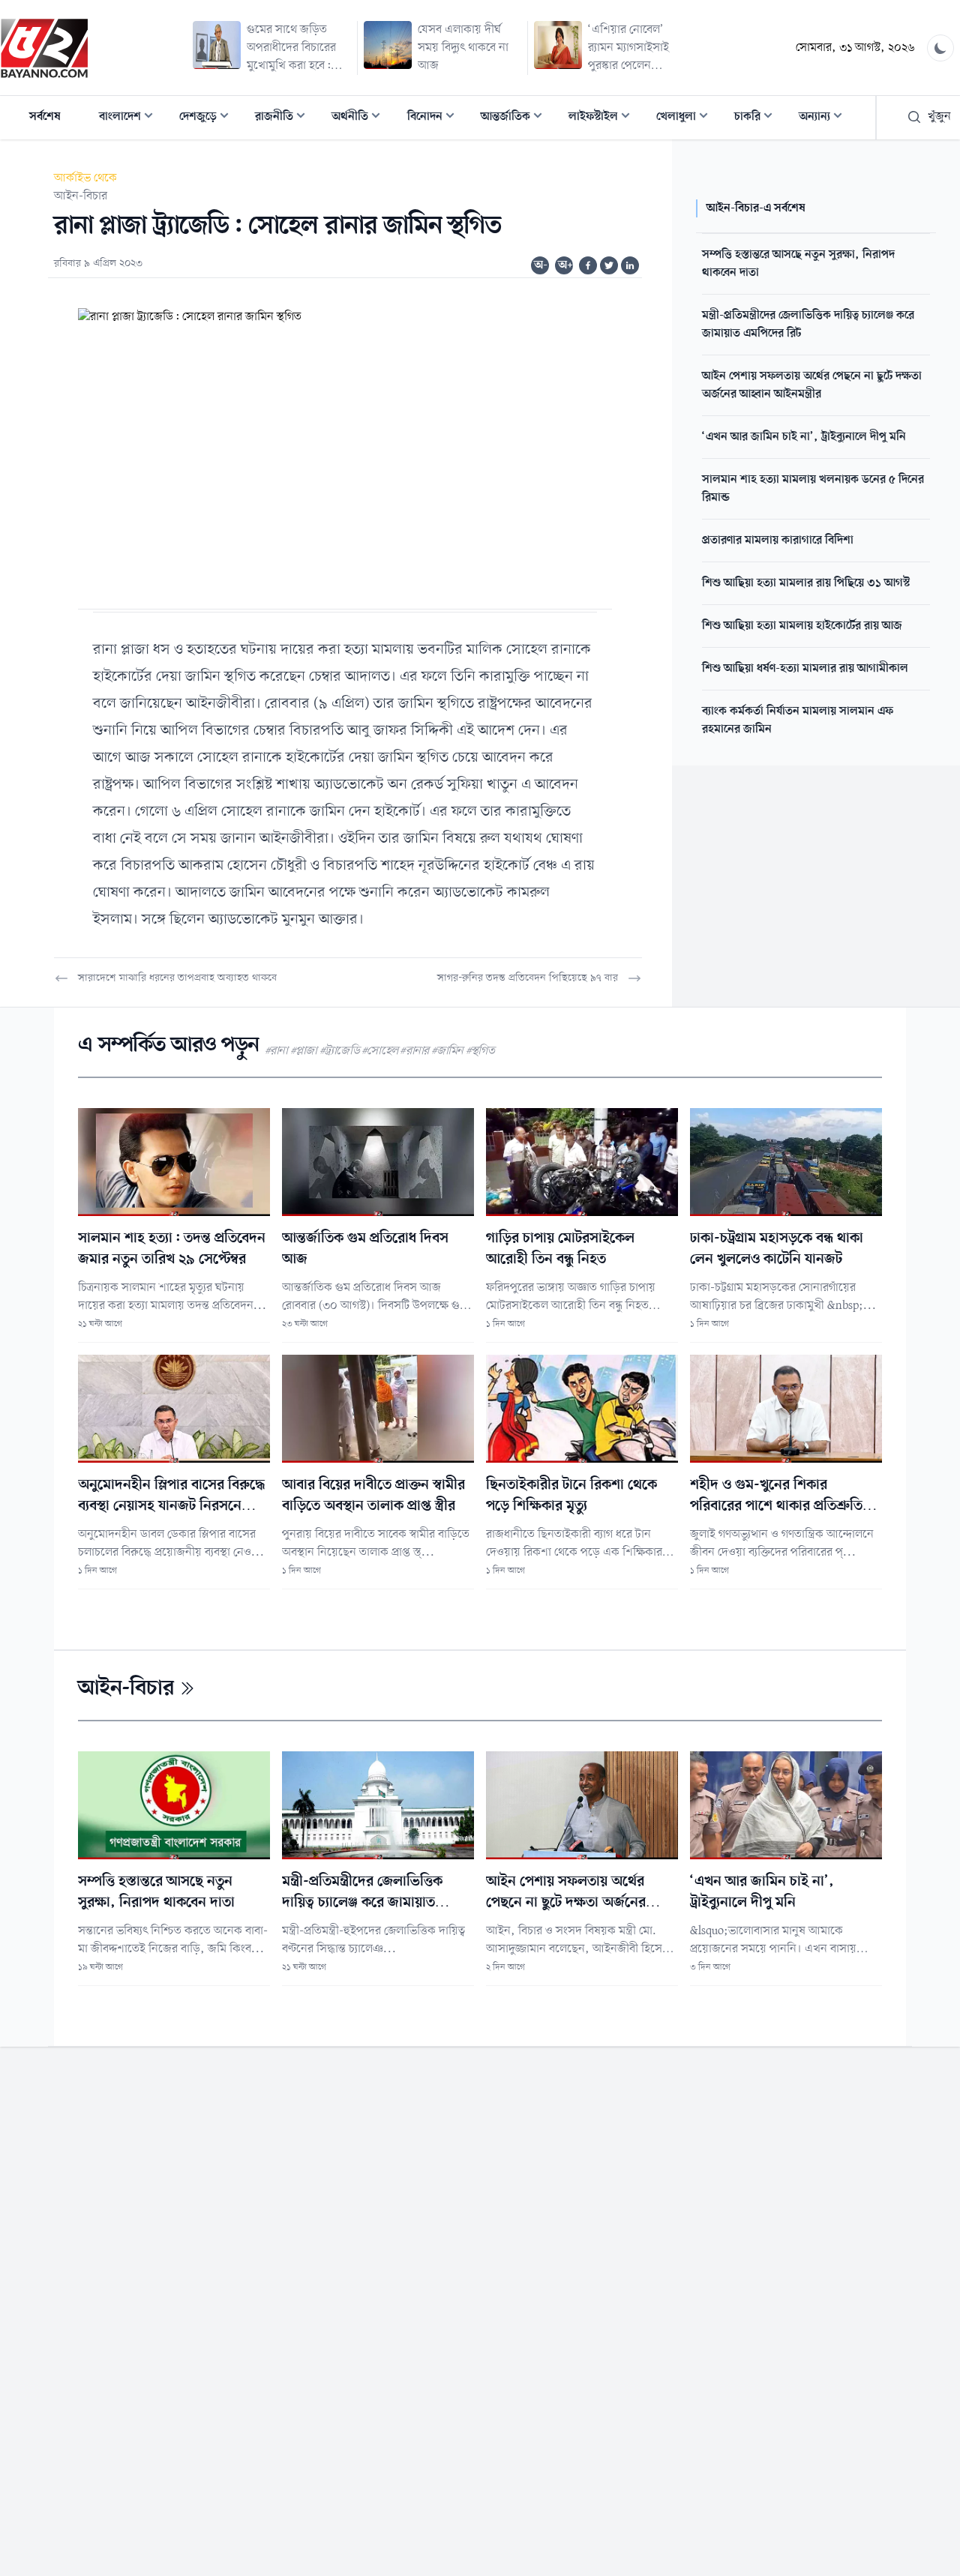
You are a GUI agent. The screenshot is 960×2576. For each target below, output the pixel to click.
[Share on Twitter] (609, 265)
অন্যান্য (825, 118)
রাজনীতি (285, 118)
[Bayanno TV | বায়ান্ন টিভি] (44, 48)
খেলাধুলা (687, 118)
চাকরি (758, 118)
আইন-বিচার (81, 196)
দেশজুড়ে (208, 118)
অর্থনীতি (360, 118)
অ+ (565, 265)
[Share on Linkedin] (630, 265)
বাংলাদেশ (130, 118)
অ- (541, 265)
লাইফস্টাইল (604, 118)
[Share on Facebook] (588, 265)
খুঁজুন (939, 117)
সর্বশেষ (45, 117)
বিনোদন (435, 118)
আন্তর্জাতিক (516, 118)
